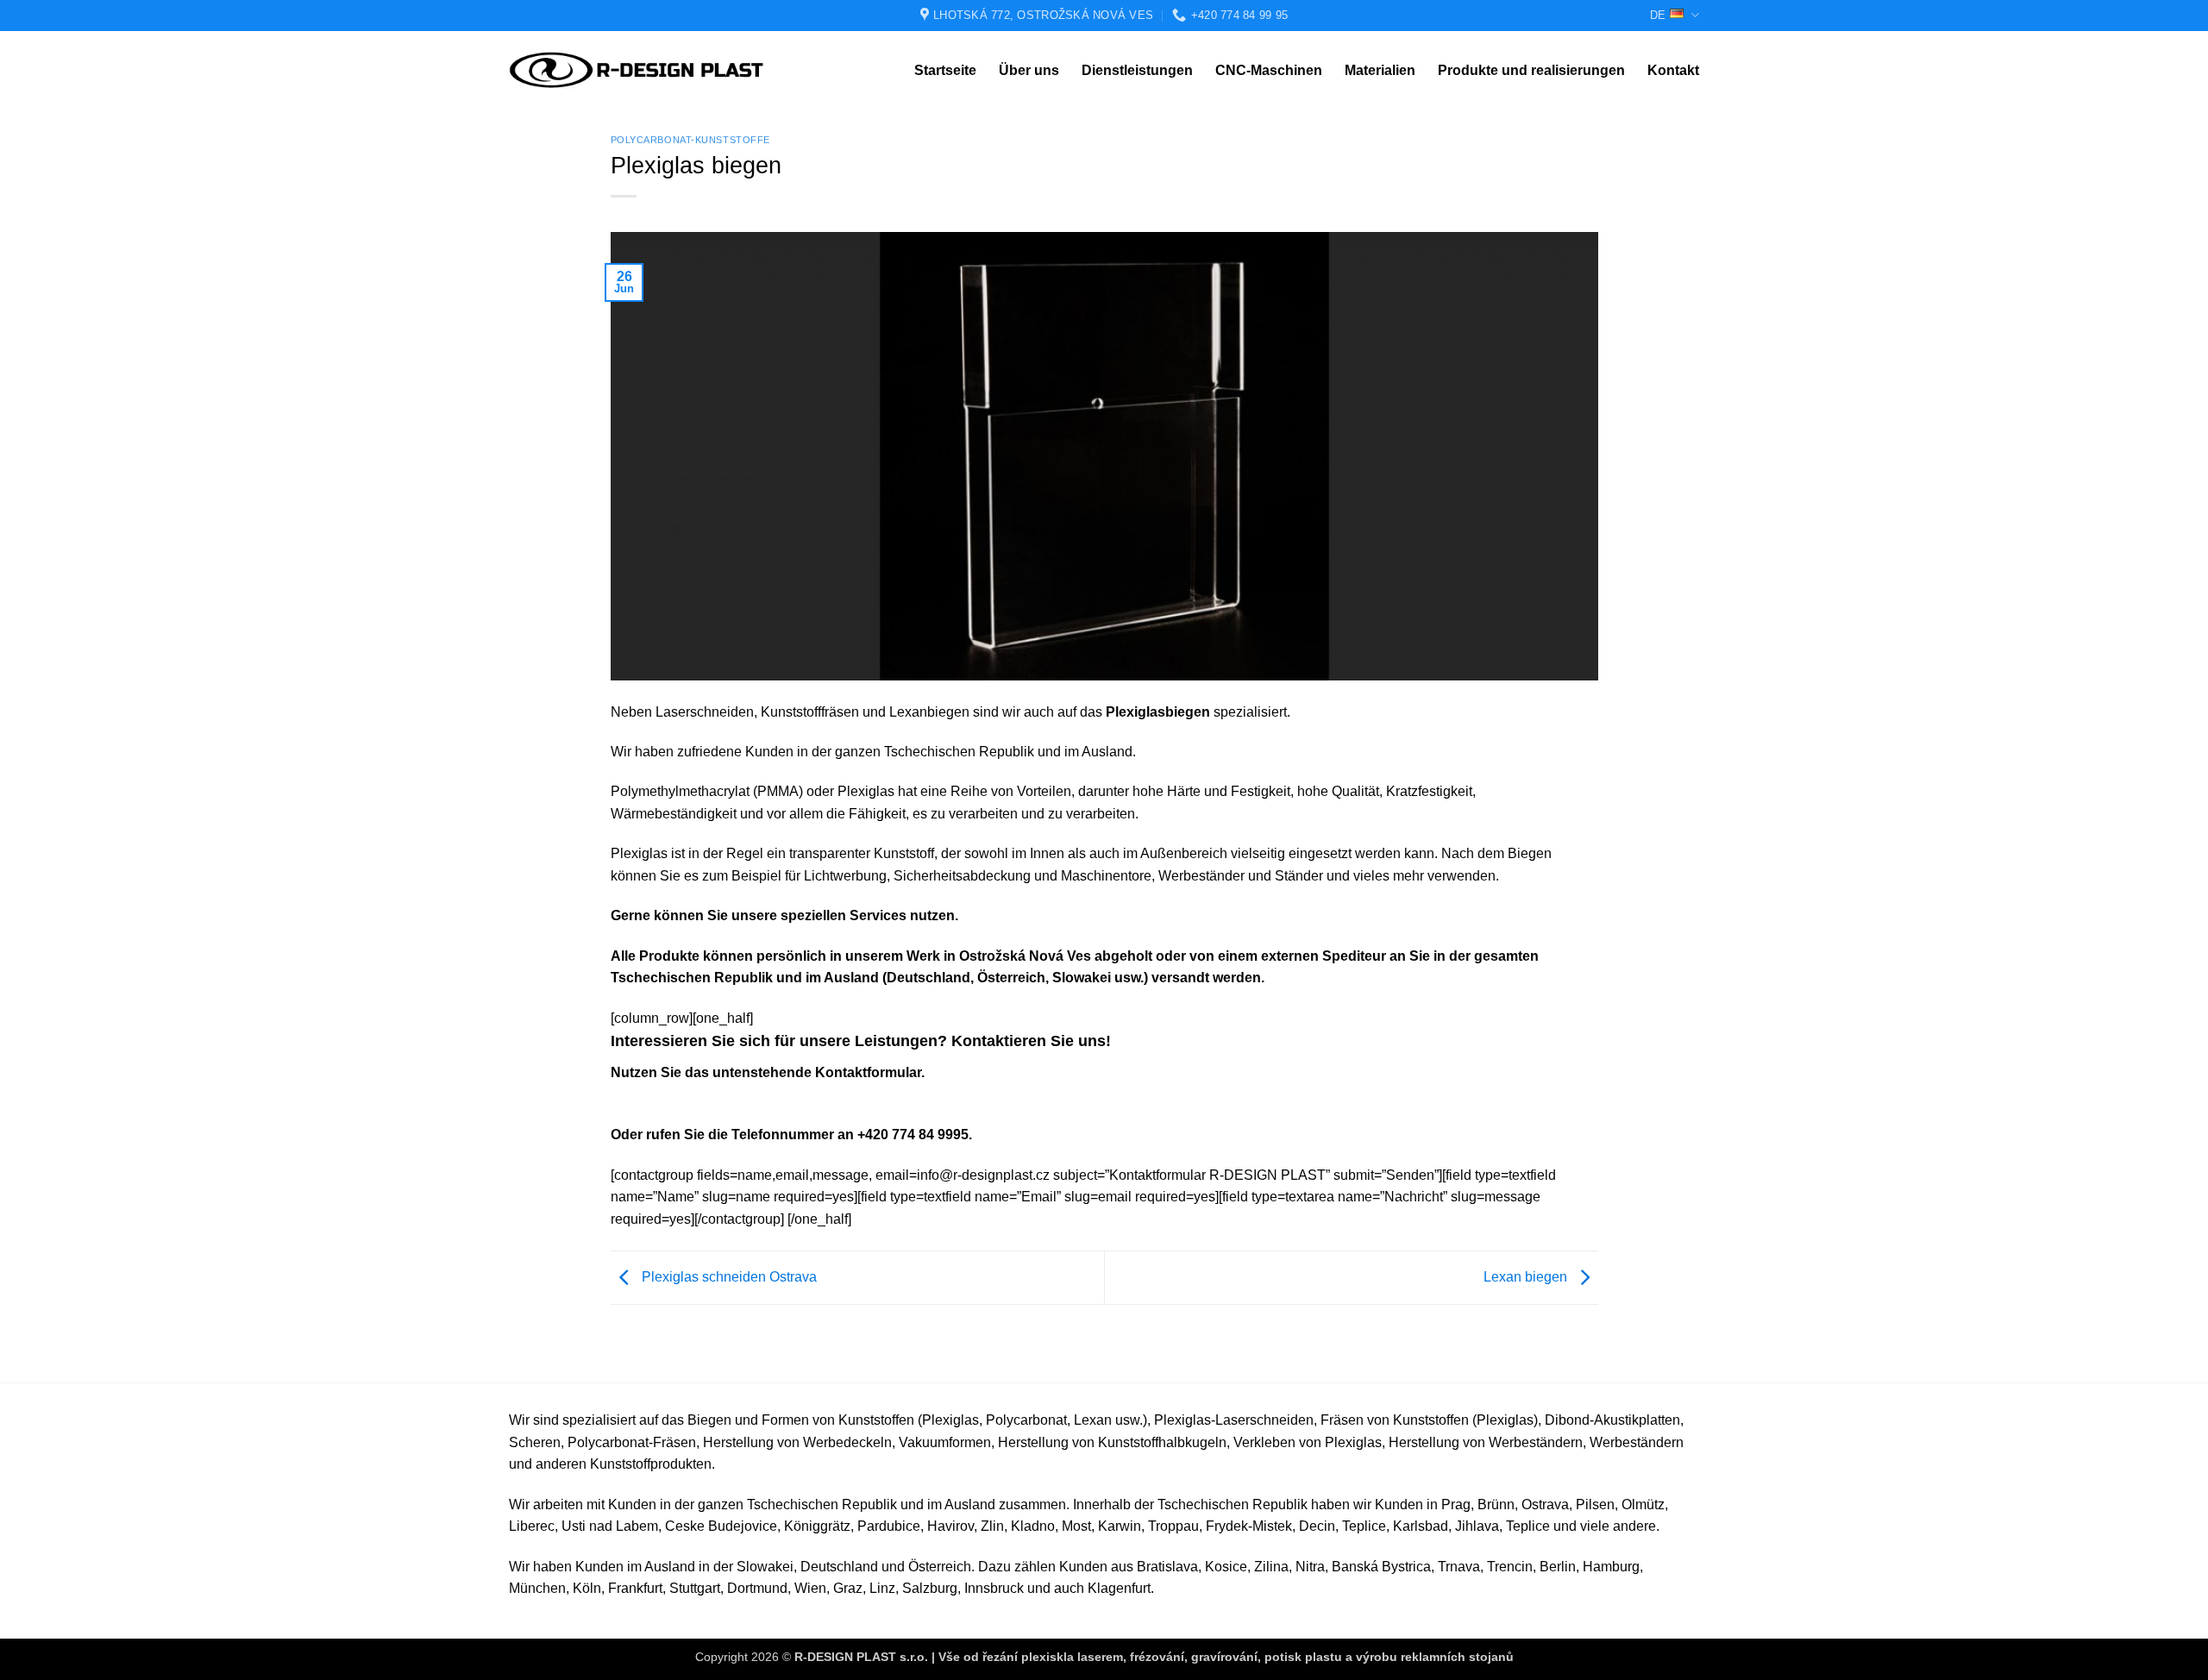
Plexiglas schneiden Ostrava (728, 1277)
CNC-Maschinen (1269, 70)
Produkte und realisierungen (1531, 70)
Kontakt (1673, 70)
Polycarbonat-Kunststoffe (690, 140)
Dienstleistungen (1137, 70)
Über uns (1029, 70)
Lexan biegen (1527, 1277)
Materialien (1380, 70)
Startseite (945, 70)
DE (1658, 15)
